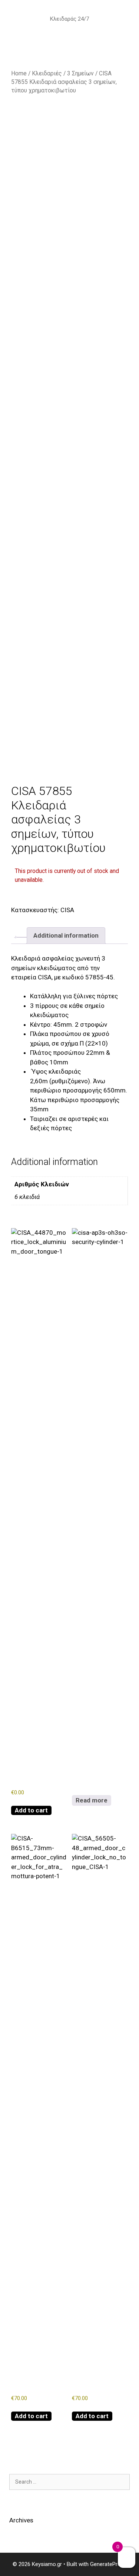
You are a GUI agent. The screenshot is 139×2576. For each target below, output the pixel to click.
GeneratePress (108, 2564)
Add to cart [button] (31, 1810)
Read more (92, 1800)
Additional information (66, 935)
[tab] (22, 937)
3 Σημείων (80, 73)
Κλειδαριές (47, 73)
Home (19, 73)
